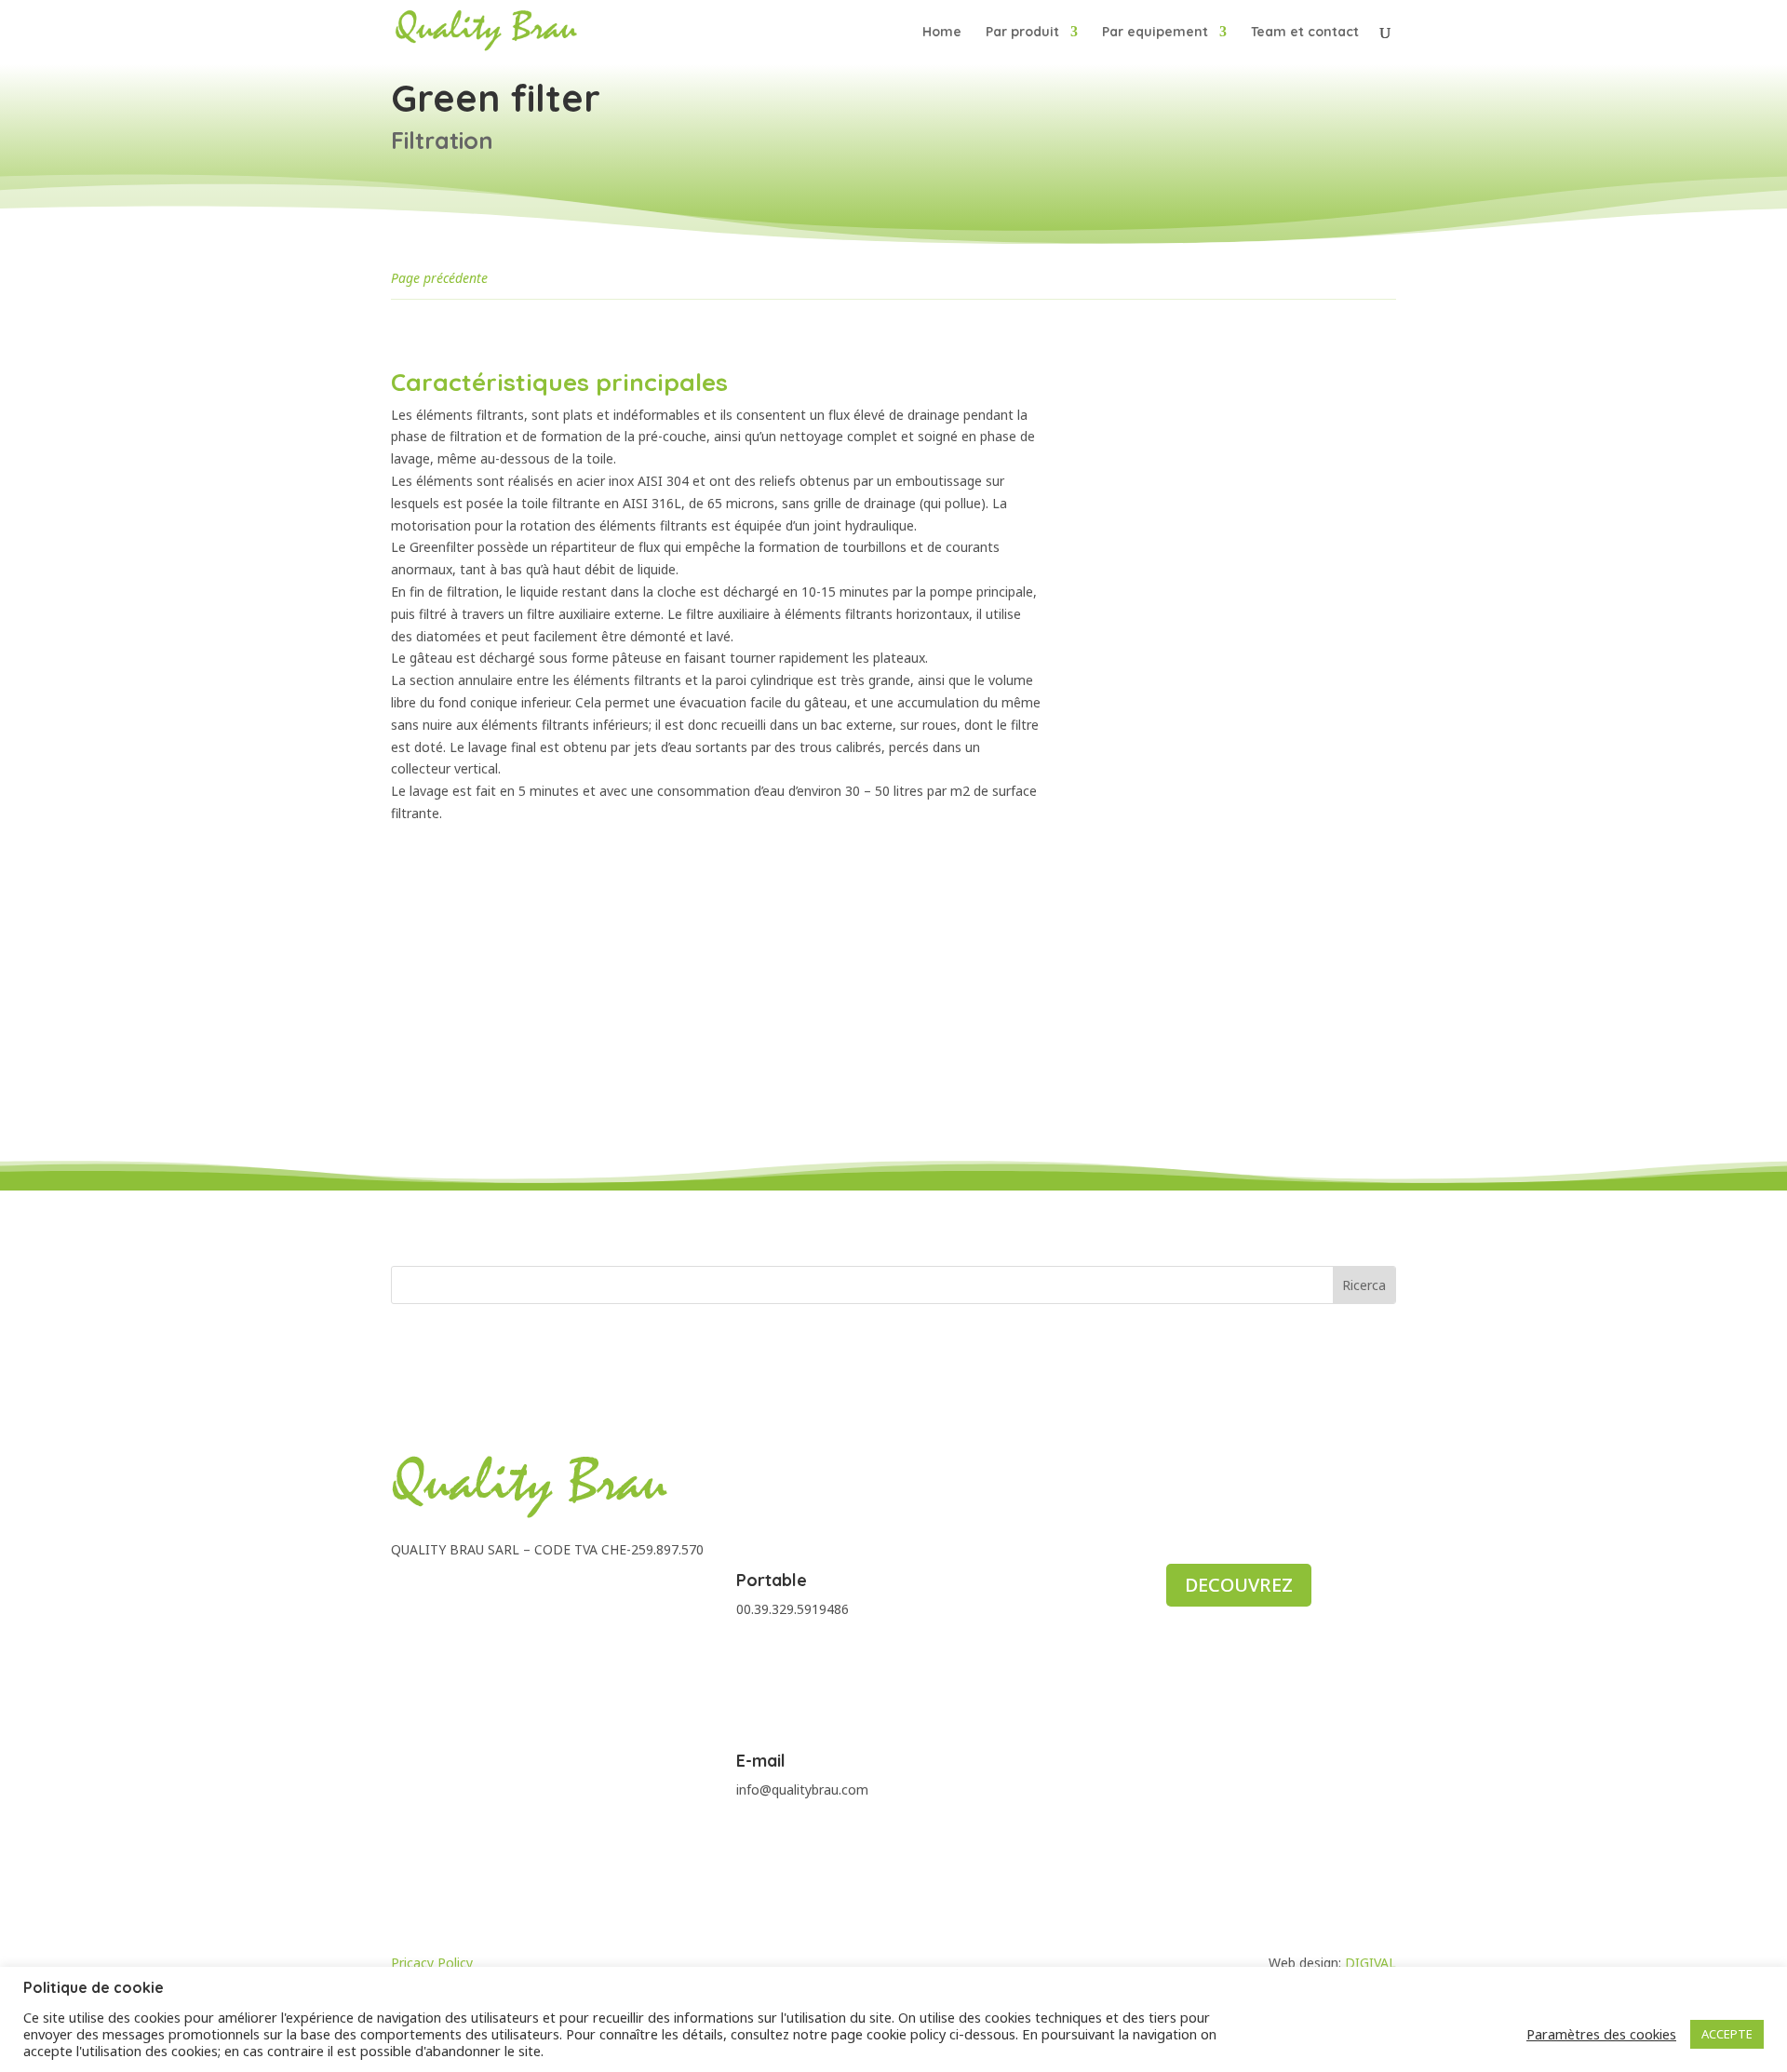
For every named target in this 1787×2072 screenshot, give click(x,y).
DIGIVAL (1370, 1963)
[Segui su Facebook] (406, 1591)
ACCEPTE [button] (1727, 2034)
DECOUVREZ (1239, 1585)
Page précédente (439, 278)
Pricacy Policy (432, 1963)
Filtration (442, 140)
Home (942, 33)
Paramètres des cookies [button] (1601, 2034)
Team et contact (1305, 33)
